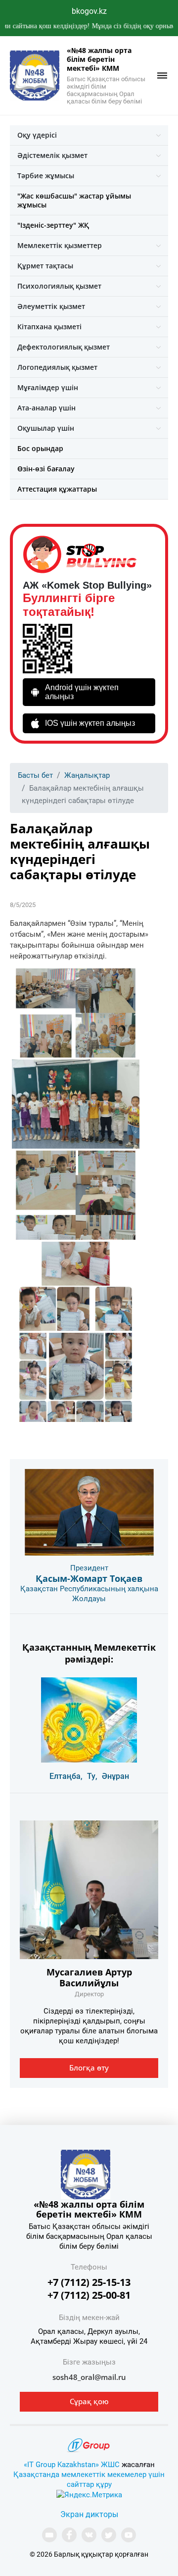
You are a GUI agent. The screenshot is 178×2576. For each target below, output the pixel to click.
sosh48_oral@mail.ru (89, 2377)
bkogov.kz (89, 11)
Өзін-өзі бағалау (46, 469)
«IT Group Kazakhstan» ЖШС (72, 2465)
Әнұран (115, 1776)
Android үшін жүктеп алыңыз (82, 692)
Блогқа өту (89, 2068)
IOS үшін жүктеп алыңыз (90, 723)
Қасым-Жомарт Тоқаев (89, 1578)
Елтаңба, (66, 1776)
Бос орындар (40, 448)
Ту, (92, 1776)
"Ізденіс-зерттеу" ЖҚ (53, 225)
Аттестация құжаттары (57, 489)
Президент (89, 1568)
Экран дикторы (89, 2514)
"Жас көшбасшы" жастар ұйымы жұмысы (74, 200)
